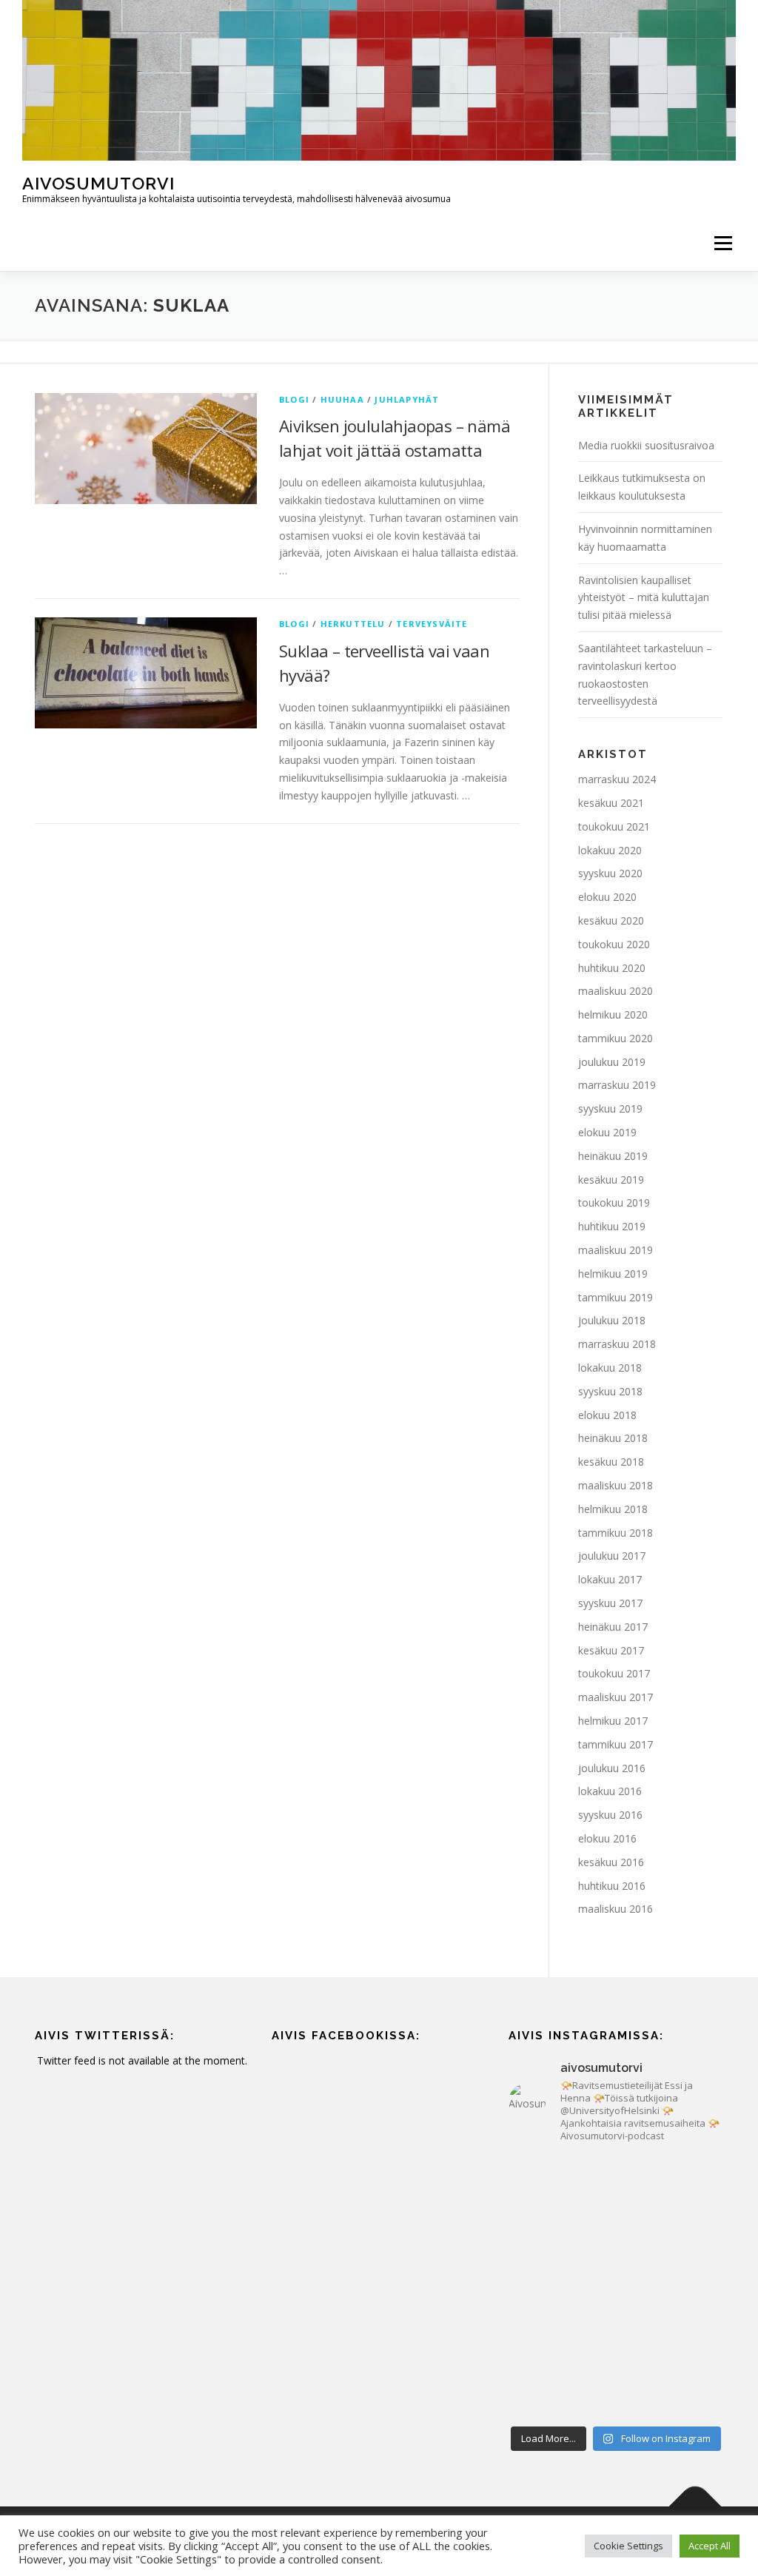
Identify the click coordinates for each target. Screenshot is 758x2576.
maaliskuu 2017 (616, 1697)
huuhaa (342, 399)
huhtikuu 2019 (612, 1226)
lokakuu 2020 (610, 850)
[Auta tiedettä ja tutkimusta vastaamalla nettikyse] (560, 2385)
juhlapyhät (407, 399)
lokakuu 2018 (610, 1368)
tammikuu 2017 (616, 1744)
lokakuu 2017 (610, 1579)
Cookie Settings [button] (628, 2546)
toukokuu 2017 (614, 1673)
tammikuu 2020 (616, 1038)
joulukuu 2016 (612, 1768)
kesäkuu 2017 (611, 1650)
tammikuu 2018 (616, 1533)
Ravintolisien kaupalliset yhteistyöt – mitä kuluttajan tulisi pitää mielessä (644, 598)
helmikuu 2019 (613, 1274)
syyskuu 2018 (610, 1391)
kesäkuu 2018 (611, 1462)
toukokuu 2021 (614, 826)
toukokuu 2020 (614, 944)
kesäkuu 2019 (611, 1180)
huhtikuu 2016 (612, 1886)
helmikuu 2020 (613, 1014)
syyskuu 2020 (610, 873)
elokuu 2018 (607, 1415)
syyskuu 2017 (610, 1603)
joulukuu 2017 (612, 1556)
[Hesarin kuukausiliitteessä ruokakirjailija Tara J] (671, 2319)
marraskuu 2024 (617, 779)
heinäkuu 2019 (613, 1156)
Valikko (723, 243)
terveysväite (432, 624)
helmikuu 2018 (613, 1509)
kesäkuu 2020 (611, 920)
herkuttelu (353, 624)
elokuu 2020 (607, 897)
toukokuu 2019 (614, 1203)
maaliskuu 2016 (616, 1909)
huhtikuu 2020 (612, 968)
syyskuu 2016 (610, 1815)
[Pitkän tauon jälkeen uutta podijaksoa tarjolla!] (560, 2188)
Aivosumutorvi (98, 183)
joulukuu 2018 (612, 1320)
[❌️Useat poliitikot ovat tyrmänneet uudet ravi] (671, 2188)
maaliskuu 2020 (616, 991)
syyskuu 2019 (610, 1108)
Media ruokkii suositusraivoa (646, 445)
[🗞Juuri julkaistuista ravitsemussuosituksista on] (560, 2254)
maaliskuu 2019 (616, 1250)
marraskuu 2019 (617, 1085)
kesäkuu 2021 (611, 803)
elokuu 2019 (607, 1132)
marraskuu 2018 (617, 1344)
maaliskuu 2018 (616, 1485)
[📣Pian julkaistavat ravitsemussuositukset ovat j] (560, 2319)
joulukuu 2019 (612, 1062)
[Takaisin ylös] (695, 2507)
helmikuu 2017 (613, 1721)
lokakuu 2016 (610, 1791)
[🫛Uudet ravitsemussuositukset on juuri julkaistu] (671, 2254)
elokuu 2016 (607, 1838)
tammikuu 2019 (616, 1297)
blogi (294, 399)
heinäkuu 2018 (613, 1438)
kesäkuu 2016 (611, 1862)
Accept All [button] (710, 2546)
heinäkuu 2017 (613, 1627)
